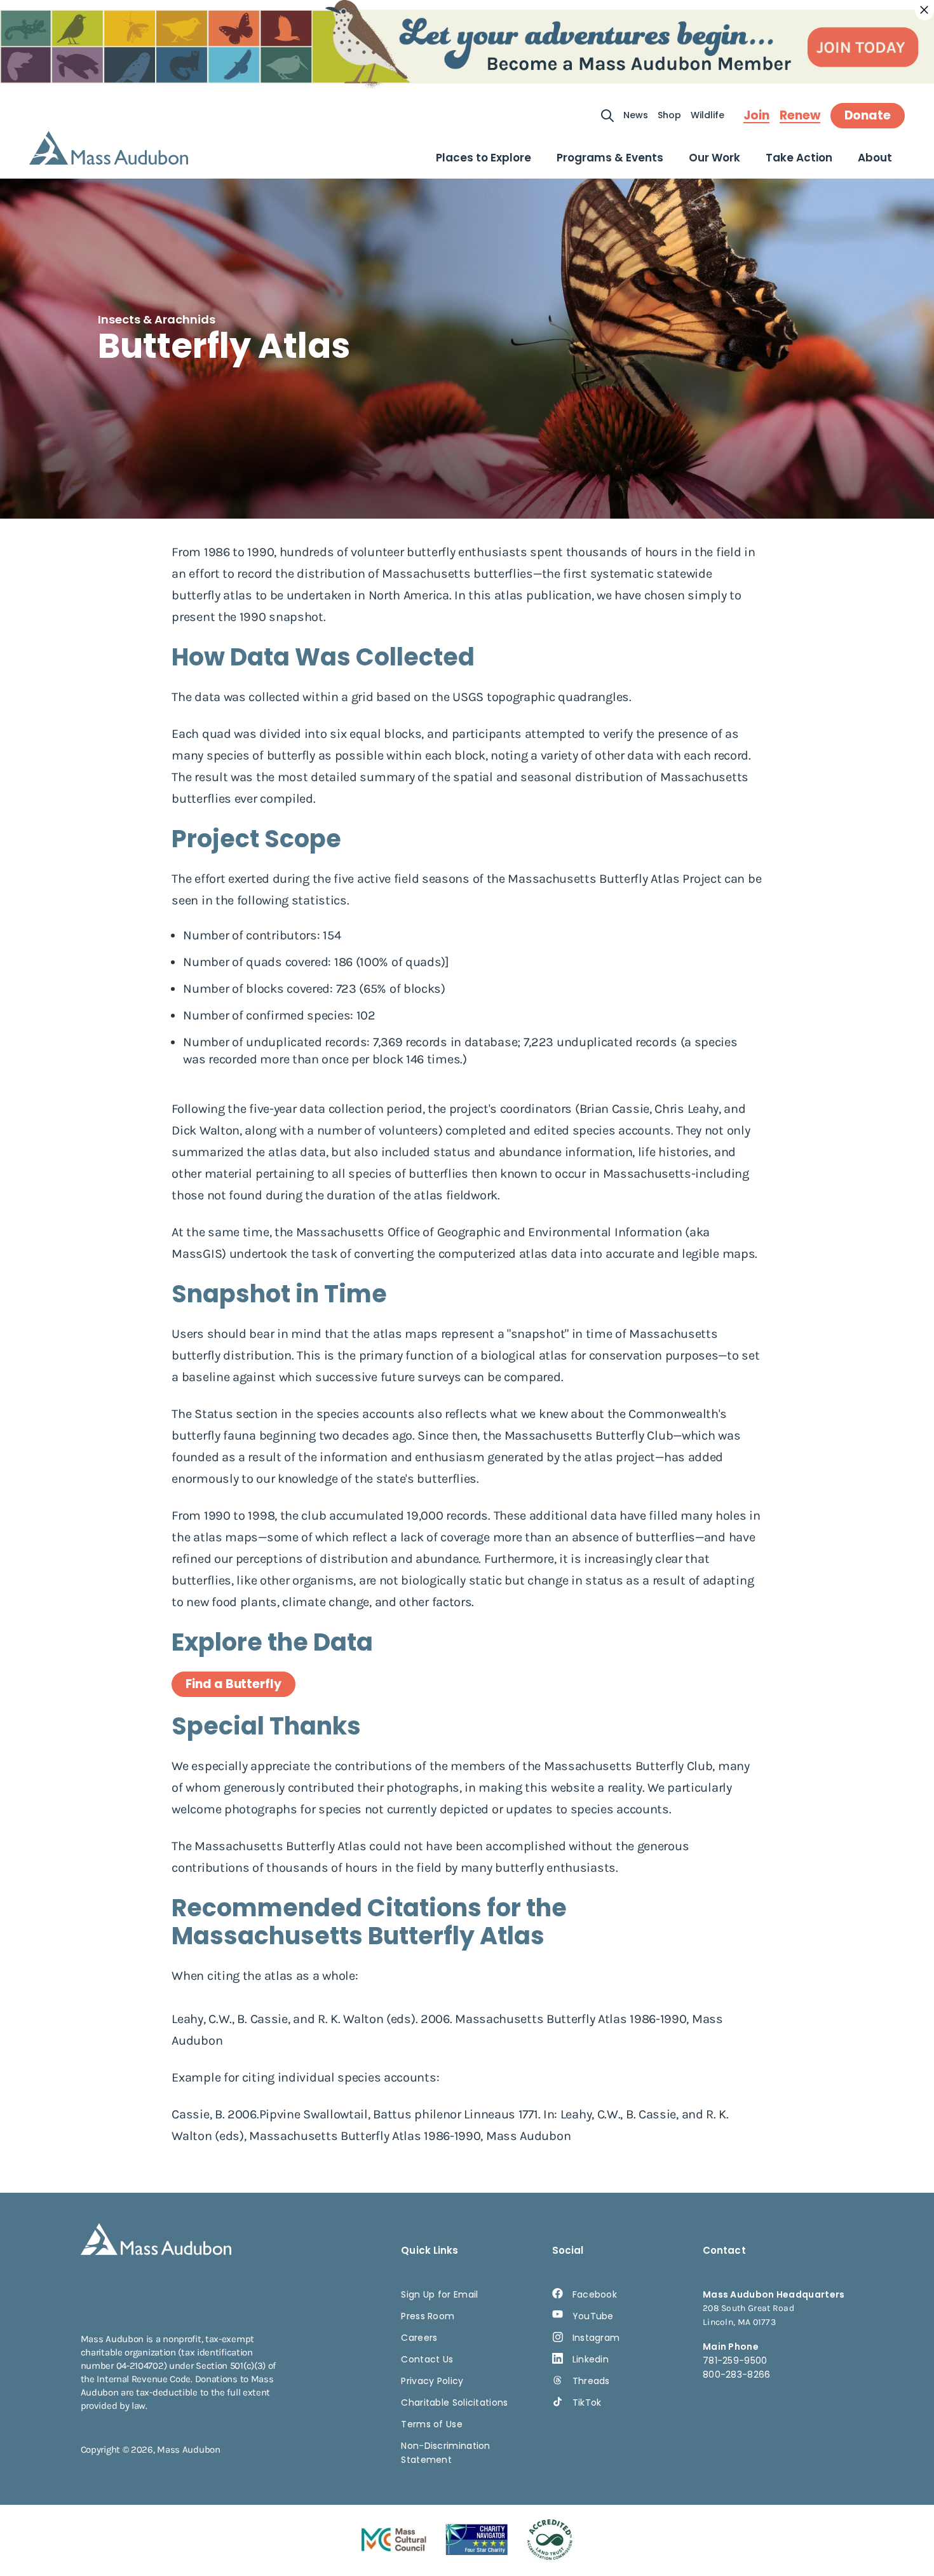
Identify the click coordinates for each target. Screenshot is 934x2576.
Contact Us (427, 2359)
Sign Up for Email (439, 2294)
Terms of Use (432, 2424)
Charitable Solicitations (454, 2402)
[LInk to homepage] (109, 148)
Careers (419, 2338)
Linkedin (591, 2359)
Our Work (714, 158)
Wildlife (707, 115)
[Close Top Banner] (924, 10)
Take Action (799, 158)
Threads (591, 2381)
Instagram (596, 2338)
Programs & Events (610, 158)
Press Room (428, 2316)
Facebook (595, 2294)
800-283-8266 (737, 2375)
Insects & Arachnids (157, 319)
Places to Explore (484, 158)
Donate (868, 115)
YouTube (593, 2316)
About (875, 158)
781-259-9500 (735, 2361)
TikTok (587, 2402)
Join (756, 116)
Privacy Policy (432, 2381)
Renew (800, 116)
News (636, 115)
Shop (669, 115)
